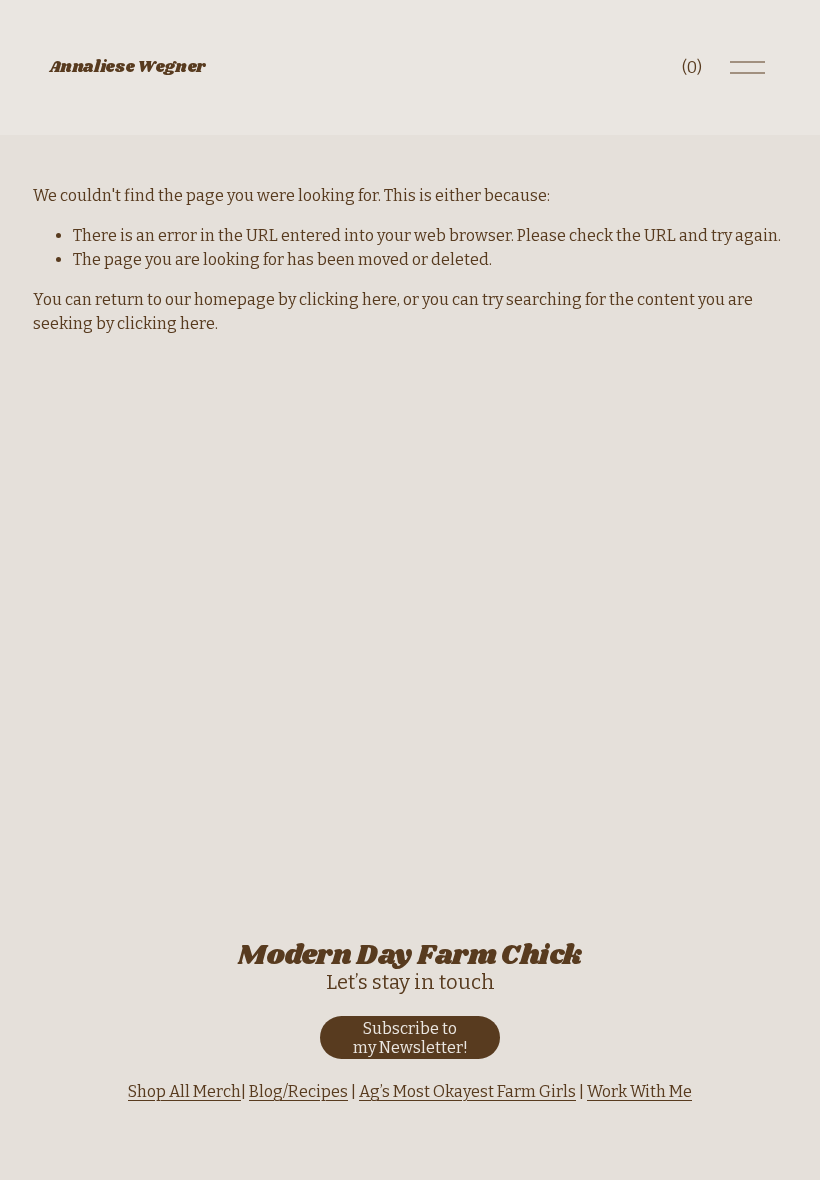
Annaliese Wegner (127, 67)
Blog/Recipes (298, 1091)
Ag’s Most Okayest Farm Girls (467, 1091)
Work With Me (639, 1091)
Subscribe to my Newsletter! (410, 1038)
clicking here (348, 299)
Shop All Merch (184, 1091)
